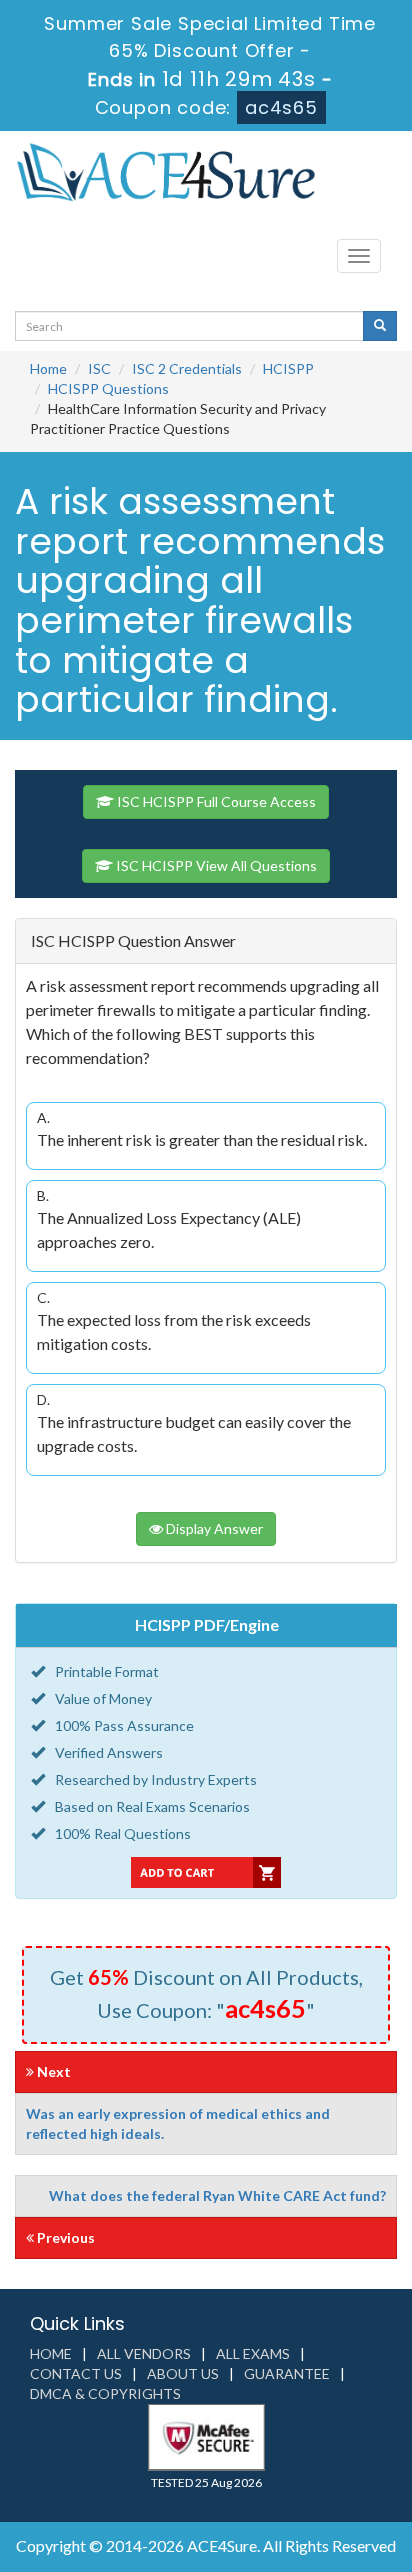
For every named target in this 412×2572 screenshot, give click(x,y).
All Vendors (144, 2353)
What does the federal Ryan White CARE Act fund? (217, 2195)
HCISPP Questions (108, 388)
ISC (99, 368)
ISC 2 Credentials (187, 368)
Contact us (76, 2373)
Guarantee (287, 2373)
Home (48, 368)
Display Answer (213, 1528)
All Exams (253, 2353)
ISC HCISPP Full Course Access (215, 801)
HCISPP (288, 368)
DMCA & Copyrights (105, 2393)
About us (183, 2373)
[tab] (206, 941)
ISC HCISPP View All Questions (215, 865)
